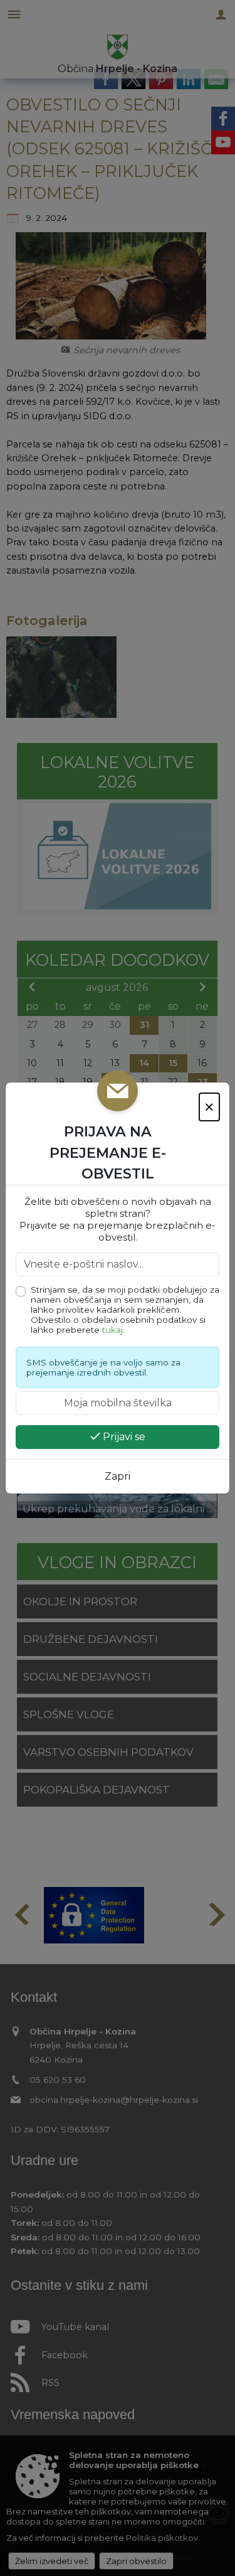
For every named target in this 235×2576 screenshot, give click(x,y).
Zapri (118, 1476)
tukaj (112, 1330)
